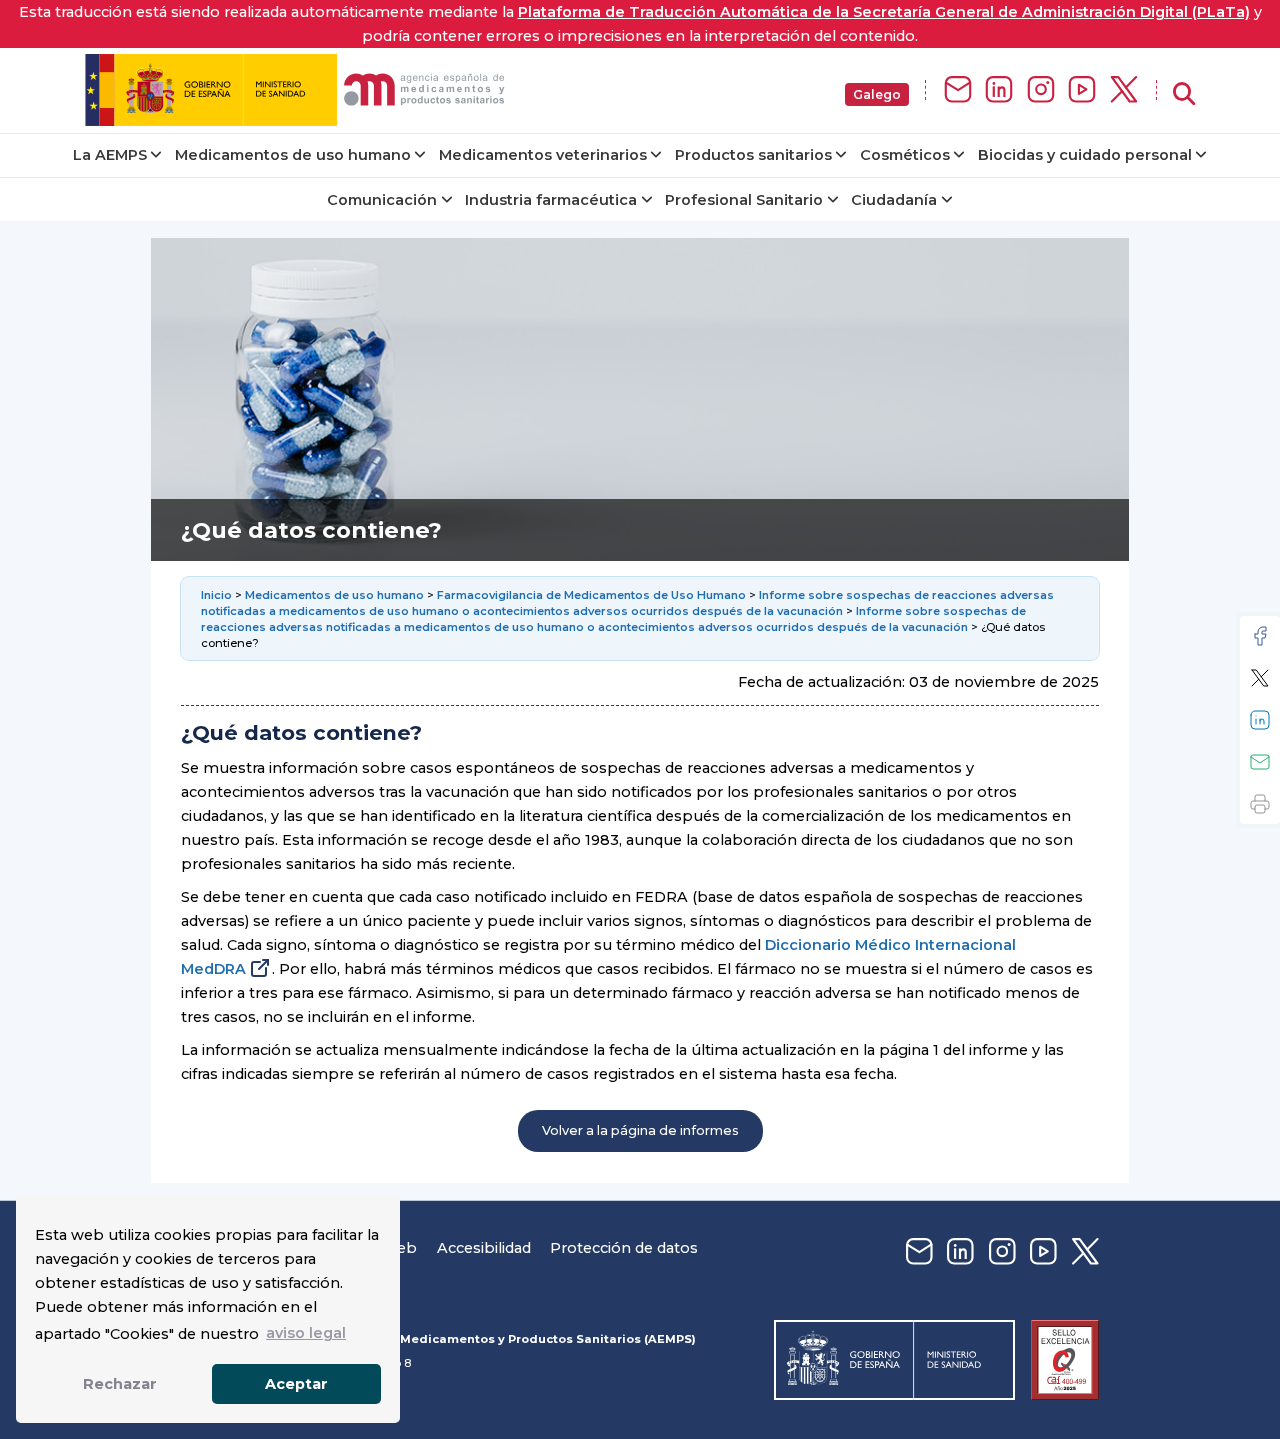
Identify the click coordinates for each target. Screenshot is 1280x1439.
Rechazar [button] (120, 1384)
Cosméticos (905, 155)
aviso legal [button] (306, 1333)
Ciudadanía (894, 200)
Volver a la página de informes (640, 1130)
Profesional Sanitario (744, 200)
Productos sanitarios (753, 155)
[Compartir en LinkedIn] (1260, 720)
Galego (877, 94)
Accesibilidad (484, 1248)
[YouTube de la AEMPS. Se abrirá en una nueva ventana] (1082, 90)
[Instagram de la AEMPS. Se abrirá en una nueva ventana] (1041, 90)
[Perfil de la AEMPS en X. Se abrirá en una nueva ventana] (1124, 90)
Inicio (218, 595)
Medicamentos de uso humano (293, 155)
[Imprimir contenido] (1260, 804)
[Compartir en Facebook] (1260, 636)
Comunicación (382, 200)
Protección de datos (624, 1248)
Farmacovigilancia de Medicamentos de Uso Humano (591, 595)
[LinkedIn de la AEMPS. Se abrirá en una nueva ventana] (999, 90)
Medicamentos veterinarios (543, 155)
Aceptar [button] (296, 1384)
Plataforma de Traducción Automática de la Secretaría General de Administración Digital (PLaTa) (884, 12)
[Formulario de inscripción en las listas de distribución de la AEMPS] (958, 90)
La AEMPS (110, 155)
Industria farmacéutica (551, 200)
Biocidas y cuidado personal (1085, 155)
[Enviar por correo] (1260, 762)
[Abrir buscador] (1184, 94)
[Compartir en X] (1260, 678)
